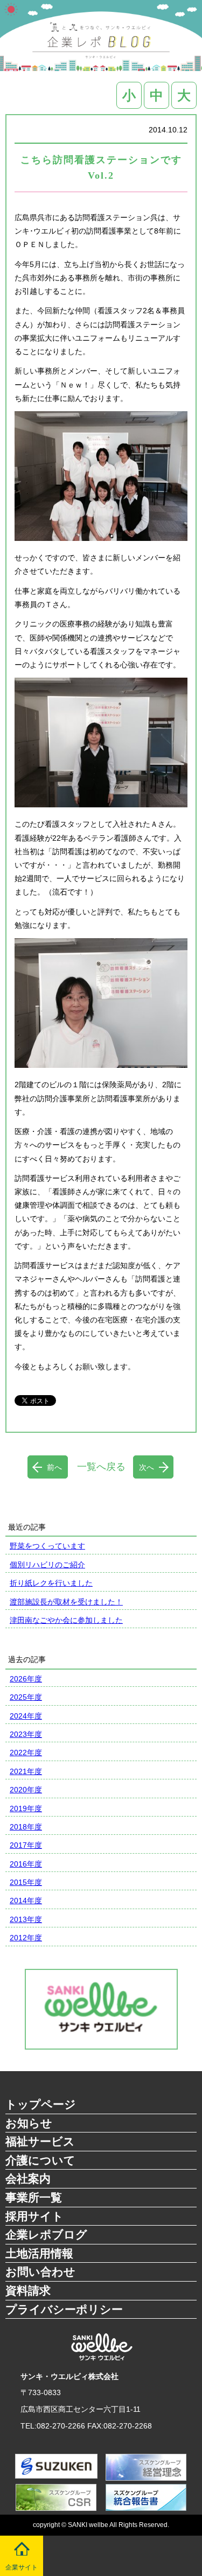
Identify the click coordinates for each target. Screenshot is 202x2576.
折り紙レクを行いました (51, 1583)
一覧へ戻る (101, 1467)
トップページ (41, 2104)
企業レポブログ (46, 2234)
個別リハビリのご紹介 (47, 1565)
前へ (54, 1467)
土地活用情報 (39, 2253)
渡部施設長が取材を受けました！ (66, 1602)
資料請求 (28, 2290)
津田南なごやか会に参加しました (66, 1620)
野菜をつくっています (47, 1546)
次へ (147, 1467)
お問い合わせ (40, 2272)
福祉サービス (40, 2141)
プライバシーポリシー (64, 2309)
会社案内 (28, 2179)
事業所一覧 (34, 2197)
